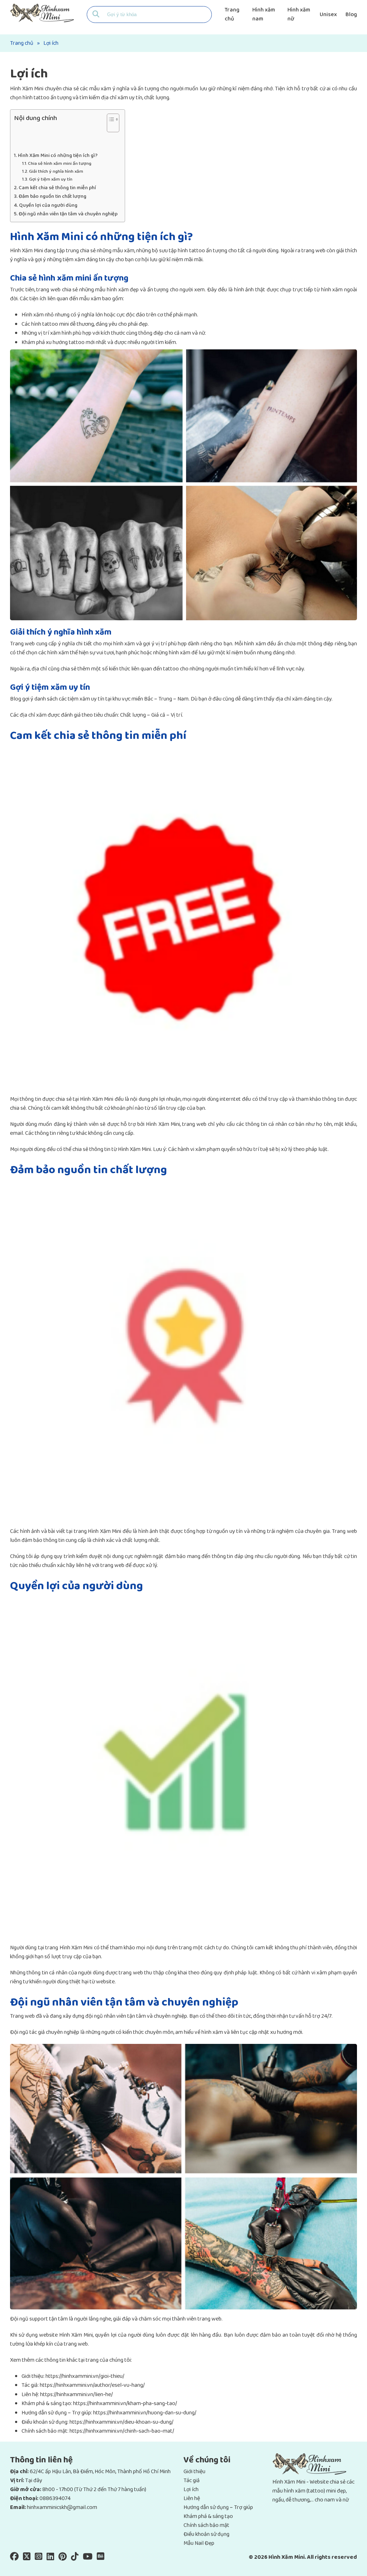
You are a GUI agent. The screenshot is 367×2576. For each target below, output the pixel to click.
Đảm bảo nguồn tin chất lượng (53, 197)
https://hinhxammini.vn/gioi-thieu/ (85, 2376)
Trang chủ (232, 14)
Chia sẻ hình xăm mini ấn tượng (60, 164)
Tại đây (34, 2481)
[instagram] (39, 2558)
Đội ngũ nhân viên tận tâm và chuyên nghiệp (68, 214)
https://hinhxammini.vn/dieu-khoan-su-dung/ (121, 2422)
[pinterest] (63, 2558)
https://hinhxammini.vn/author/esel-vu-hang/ (92, 2385)
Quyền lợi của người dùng (48, 205)
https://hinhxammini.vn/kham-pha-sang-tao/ (125, 2403)
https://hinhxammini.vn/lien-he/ (77, 2395)
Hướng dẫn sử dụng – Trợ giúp (218, 2507)
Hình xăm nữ (299, 14)
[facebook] (14, 2558)
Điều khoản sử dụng (206, 2534)
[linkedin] (50, 2558)
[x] (27, 2558)
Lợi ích (191, 2489)
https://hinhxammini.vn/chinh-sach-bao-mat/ (122, 2431)
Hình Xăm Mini (27, 89)
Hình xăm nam (264, 14)
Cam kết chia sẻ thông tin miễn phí (57, 188)
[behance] (101, 2558)
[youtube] (88, 2558)
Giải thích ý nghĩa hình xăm (56, 172)
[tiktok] (75, 2558)
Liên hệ (192, 2498)
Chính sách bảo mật (206, 2525)
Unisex (328, 15)
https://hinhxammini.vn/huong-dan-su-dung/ (145, 2413)
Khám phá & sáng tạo (208, 2516)
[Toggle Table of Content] (109, 126)
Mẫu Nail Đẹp (199, 2543)
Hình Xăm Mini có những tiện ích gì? (58, 156)
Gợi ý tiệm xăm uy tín (51, 180)
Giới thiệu (194, 2472)
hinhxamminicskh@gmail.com (62, 2507)
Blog (351, 15)
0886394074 (55, 2498)
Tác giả (192, 2481)
